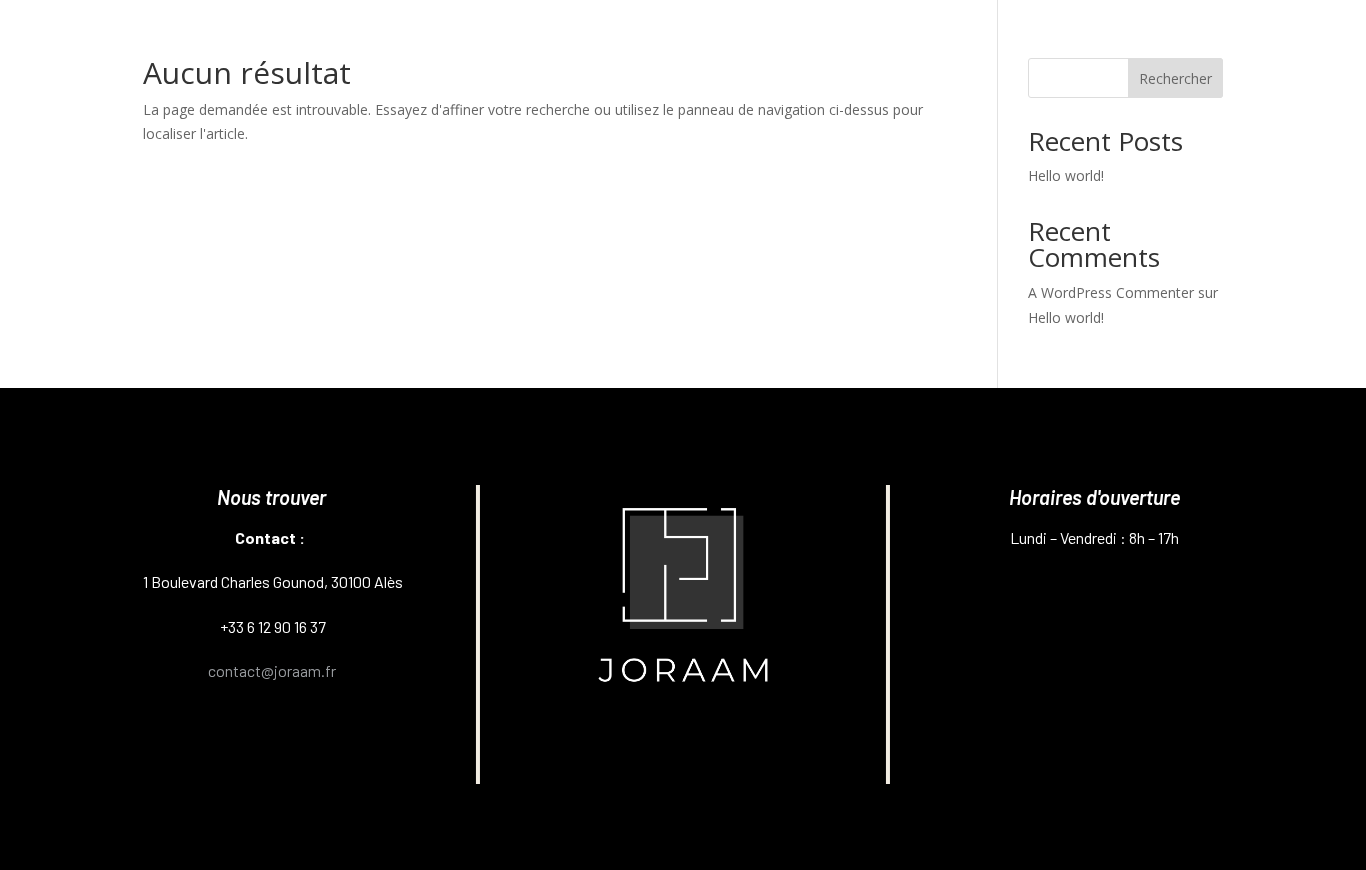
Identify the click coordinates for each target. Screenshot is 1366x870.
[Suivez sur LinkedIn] (769, 748)
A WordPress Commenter (1111, 292)
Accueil (918, 51)
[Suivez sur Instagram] (598, 748)
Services (1092, 51)
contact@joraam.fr (272, 670)
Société (993, 51)
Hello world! (1066, 175)
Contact (1194, 51)
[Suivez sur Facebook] (683, 748)
